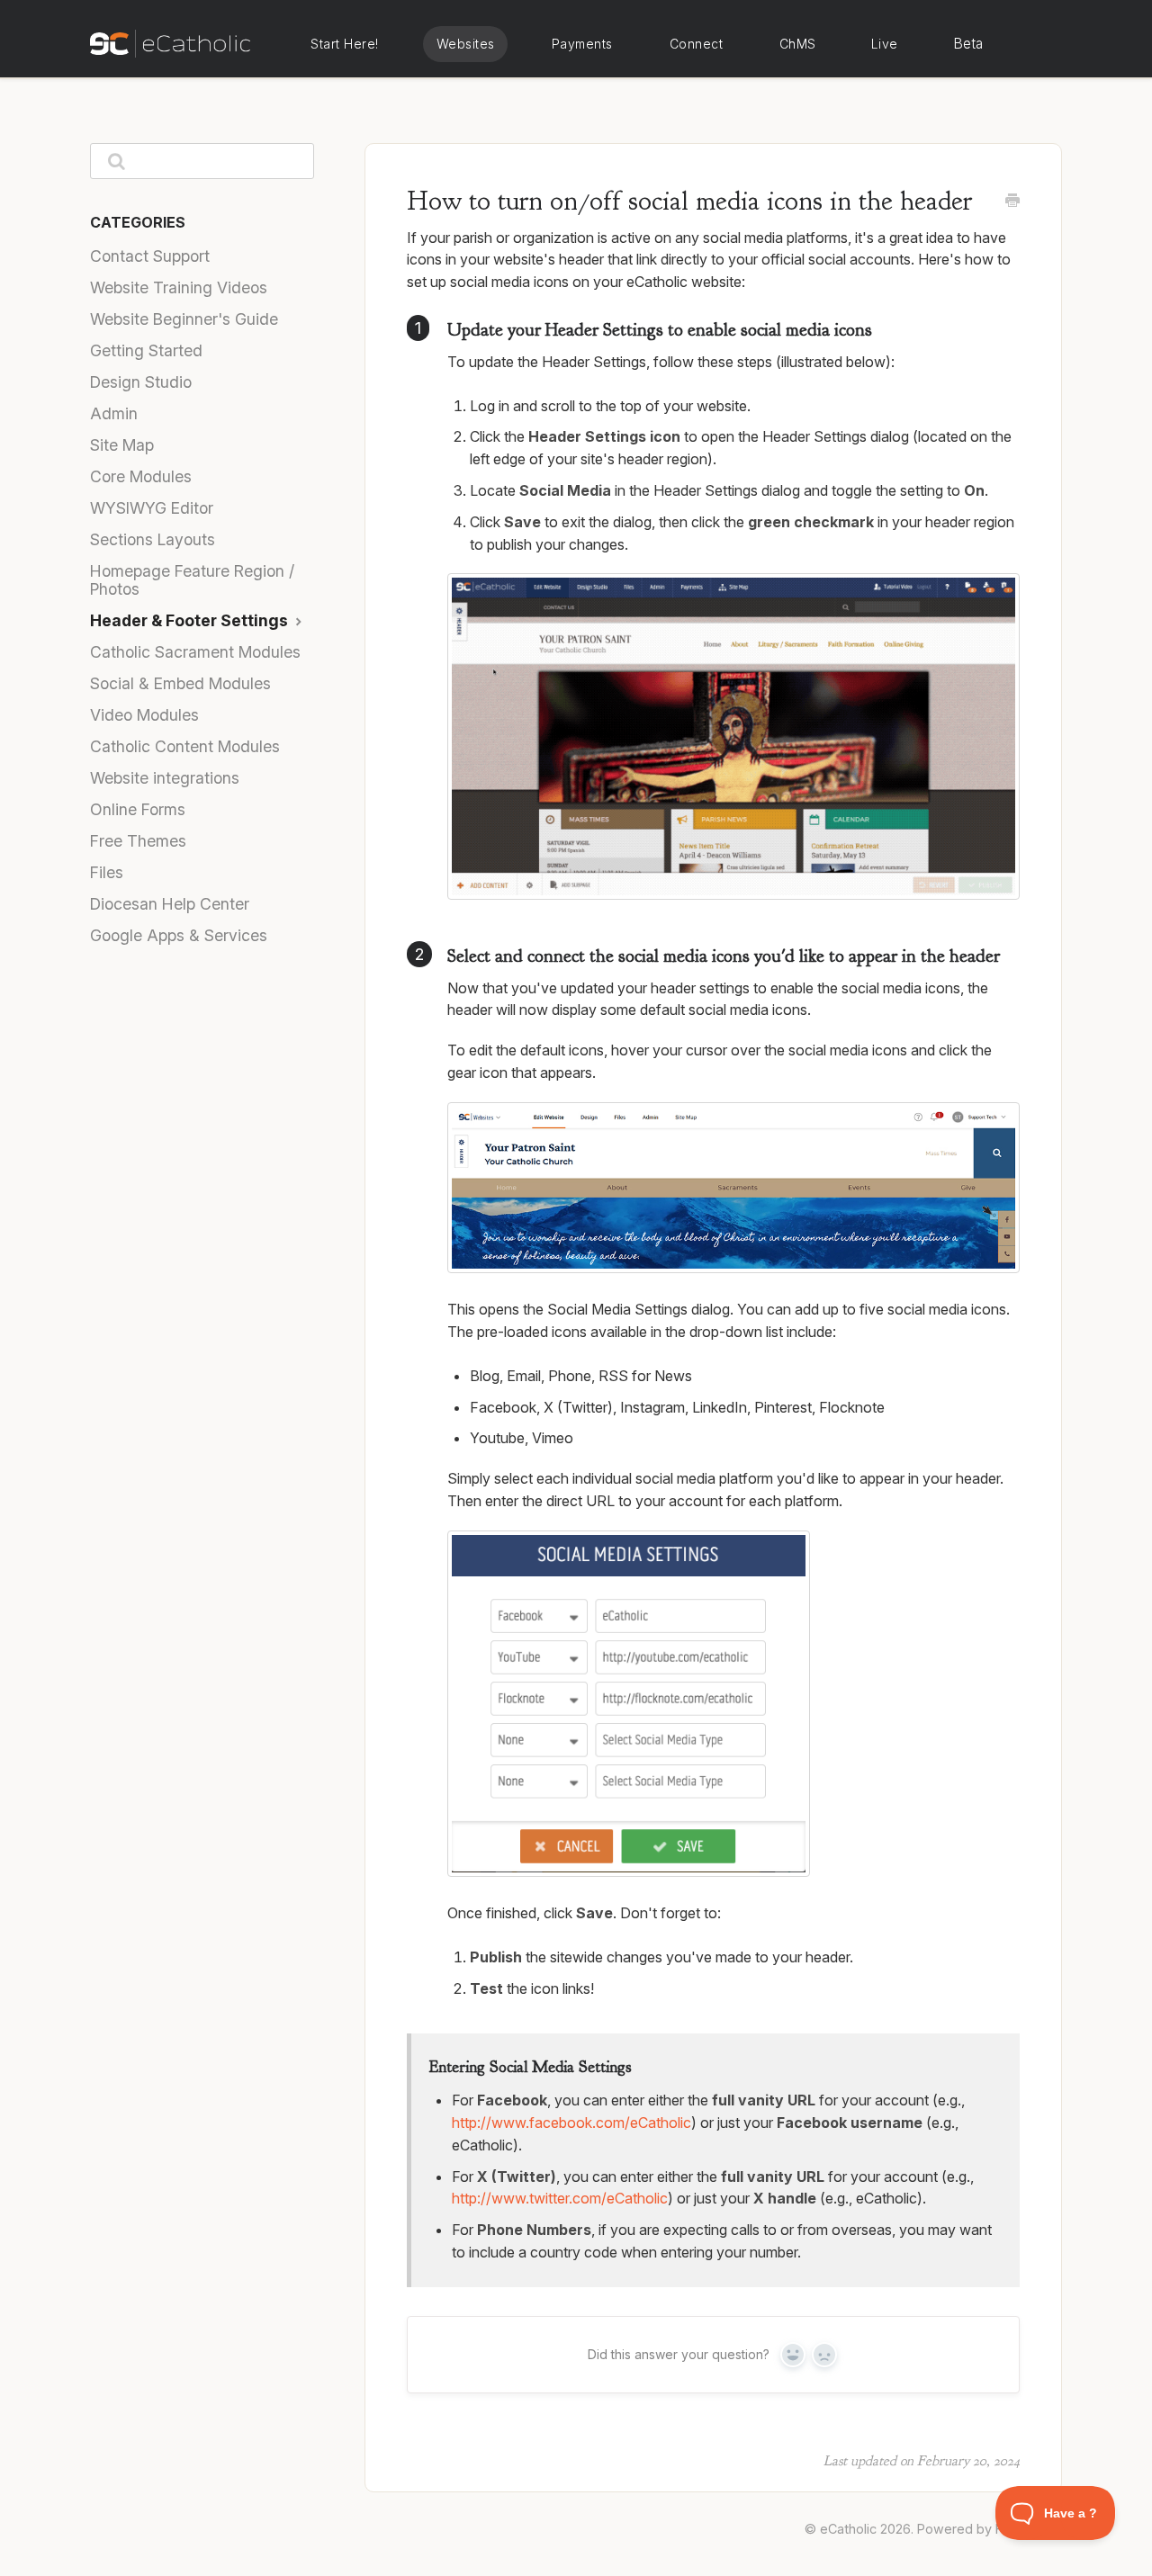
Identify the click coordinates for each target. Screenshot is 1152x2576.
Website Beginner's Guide (184, 319)
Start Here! (345, 44)
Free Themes (138, 841)
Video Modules (144, 715)
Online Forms (138, 809)
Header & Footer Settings (191, 620)
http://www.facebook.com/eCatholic (571, 2123)
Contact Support (150, 256)
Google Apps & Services (179, 935)
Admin (114, 413)
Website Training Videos (179, 287)
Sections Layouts (153, 539)
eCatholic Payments (582, 44)
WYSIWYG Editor (152, 508)
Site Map (122, 445)
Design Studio (141, 382)
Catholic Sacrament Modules (195, 652)
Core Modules (141, 476)
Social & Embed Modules (180, 683)
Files (107, 872)
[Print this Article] (1012, 202)
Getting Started (146, 350)
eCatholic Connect (696, 44)
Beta (968, 44)
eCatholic (848, 2529)
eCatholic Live (883, 44)
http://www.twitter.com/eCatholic (560, 2198)
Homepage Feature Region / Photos (192, 580)
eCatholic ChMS (796, 44)
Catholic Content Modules (185, 746)
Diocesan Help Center (170, 904)
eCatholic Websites (465, 44)
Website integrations (165, 778)
